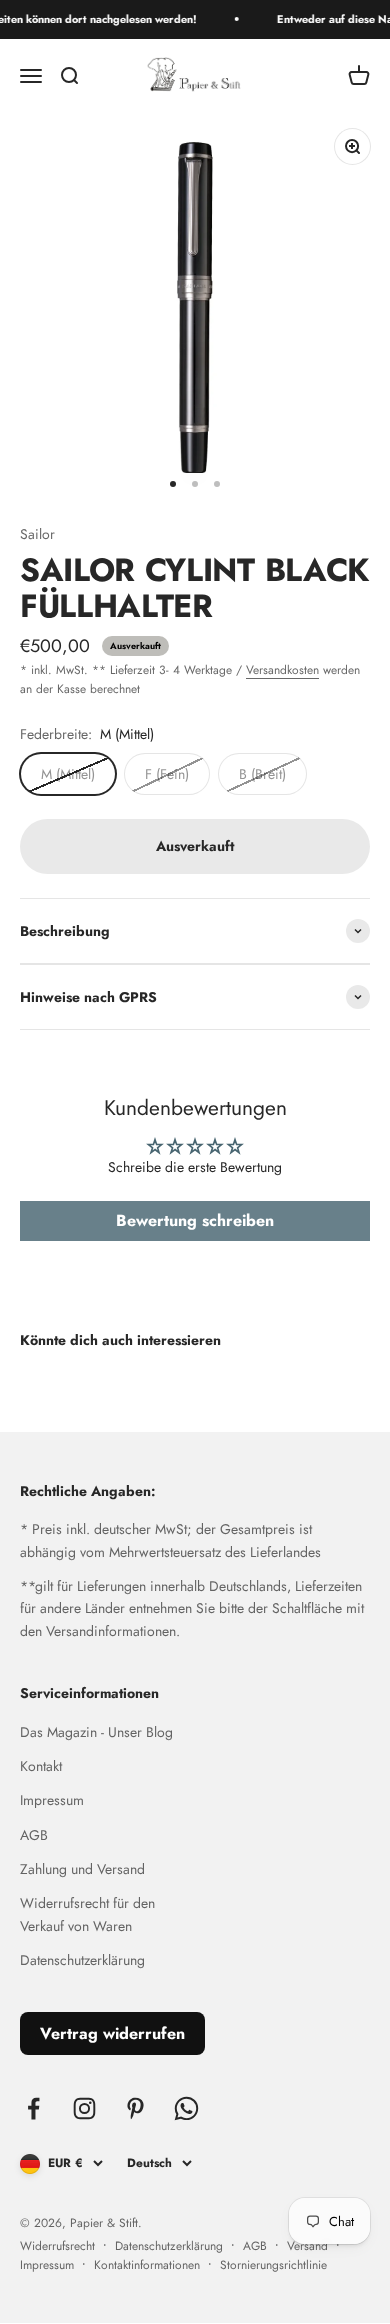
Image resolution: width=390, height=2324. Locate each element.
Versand (307, 2246)
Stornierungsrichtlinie (273, 2265)
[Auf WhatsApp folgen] (186, 2108)
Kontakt (41, 1766)
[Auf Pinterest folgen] (135, 2108)
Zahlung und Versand (82, 1869)
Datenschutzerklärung (82, 1960)
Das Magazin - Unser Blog (96, 1732)
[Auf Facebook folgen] (33, 2108)
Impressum (52, 1800)
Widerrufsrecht (57, 2246)
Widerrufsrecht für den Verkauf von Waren (87, 1914)
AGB (34, 1835)
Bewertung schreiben (195, 1220)
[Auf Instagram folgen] (84, 2108)
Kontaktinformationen (147, 2265)
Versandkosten (282, 670)
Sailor (37, 534)
